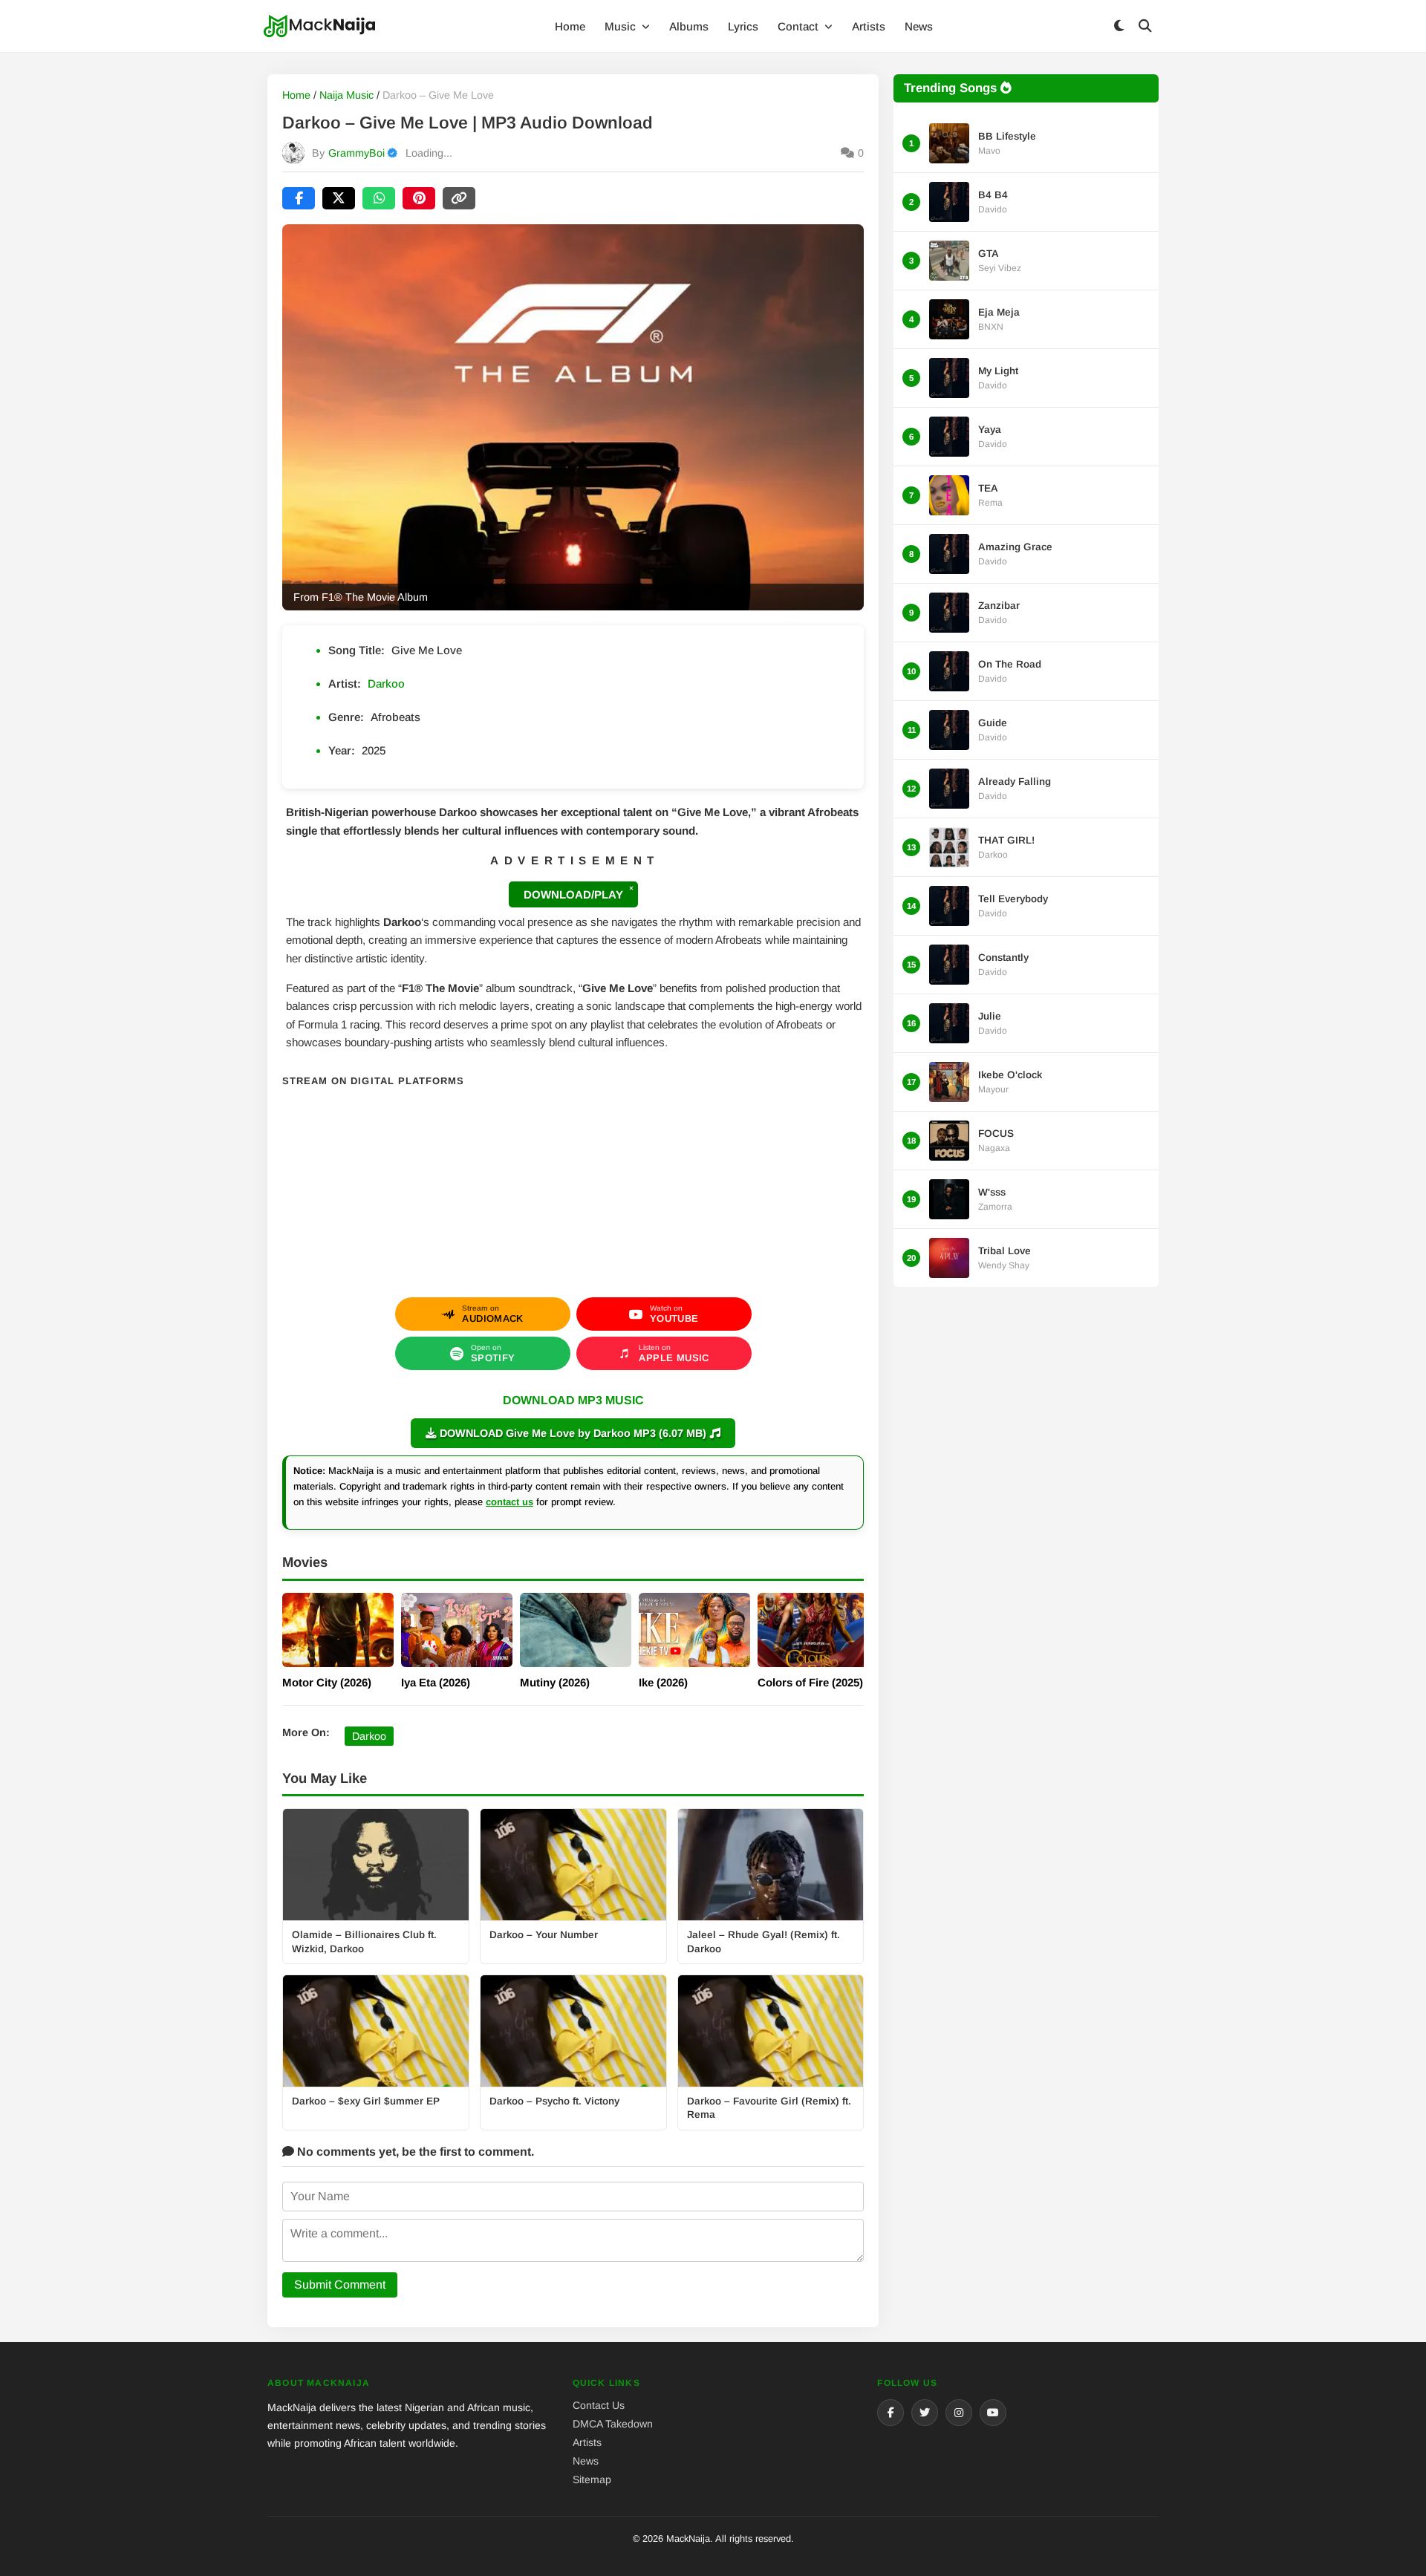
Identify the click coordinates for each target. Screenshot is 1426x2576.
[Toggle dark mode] (1119, 26)
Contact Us (599, 2405)
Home (570, 26)
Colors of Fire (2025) (810, 1682)
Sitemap (592, 2479)
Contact (800, 26)
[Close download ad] (631, 888)
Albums (689, 26)
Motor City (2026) (327, 1682)
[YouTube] (993, 2413)
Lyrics (743, 26)
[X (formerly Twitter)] (925, 2413)
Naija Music (346, 95)
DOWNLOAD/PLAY (573, 894)
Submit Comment (340, 2285)
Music (622, 26)
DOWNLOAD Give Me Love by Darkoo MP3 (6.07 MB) (573, 1433)
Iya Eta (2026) (436, 1682)
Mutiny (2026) (555, 1682)
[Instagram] (959, 2413)
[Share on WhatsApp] (379, 198)
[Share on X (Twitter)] (339, 198)
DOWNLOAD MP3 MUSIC (573, 1400)
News (919, 26)
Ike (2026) (663, 1682)
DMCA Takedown (613, 2424)
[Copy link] (459, 198)
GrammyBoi (356, 153)
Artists (869, 26)
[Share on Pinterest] (419, 198)
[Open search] (1145, 26)
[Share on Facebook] (299, 198)
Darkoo (386, 684)
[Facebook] (891, 2413)
